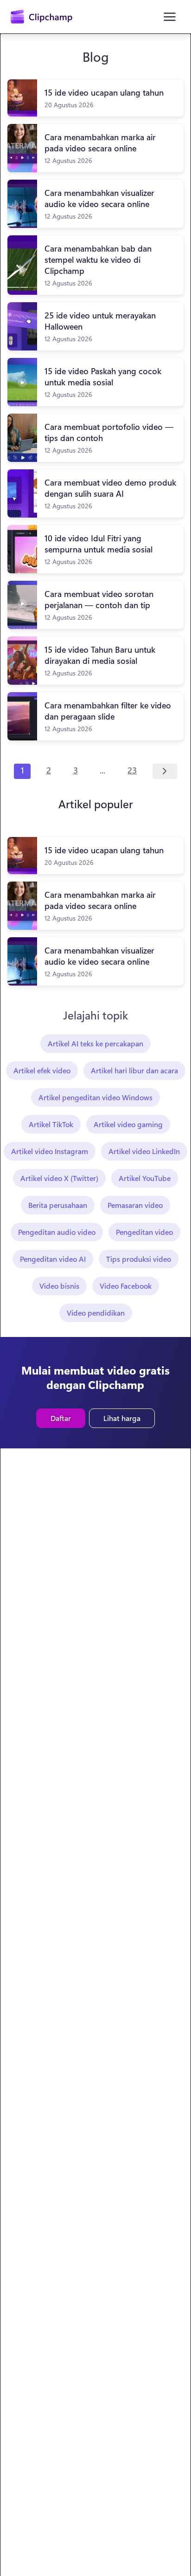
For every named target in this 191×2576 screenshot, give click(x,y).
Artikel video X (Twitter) (59, 1178)
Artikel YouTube (145, 1178)
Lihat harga (122, 1418)
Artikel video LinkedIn (144, 1151)
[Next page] (165, 772)
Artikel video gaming (128, 1124)
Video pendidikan (96, 1313)
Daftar (61, 1418)
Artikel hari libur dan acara (134, 1070)
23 (132, 770)
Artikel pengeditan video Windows (95, 1097)
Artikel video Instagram (50, 1151)
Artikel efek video (42, 1070)
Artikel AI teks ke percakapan (95, 1043)
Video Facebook (126, 1286)
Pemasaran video (135, 1205)
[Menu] (170, 17)
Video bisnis (59, 1286)
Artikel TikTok (51, 1124)
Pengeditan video (144, 1232)
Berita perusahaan (58, 1205)
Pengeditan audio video (57, 1232)
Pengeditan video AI (53, 1259)
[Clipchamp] (41, 17)
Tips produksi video (139, 1259)
